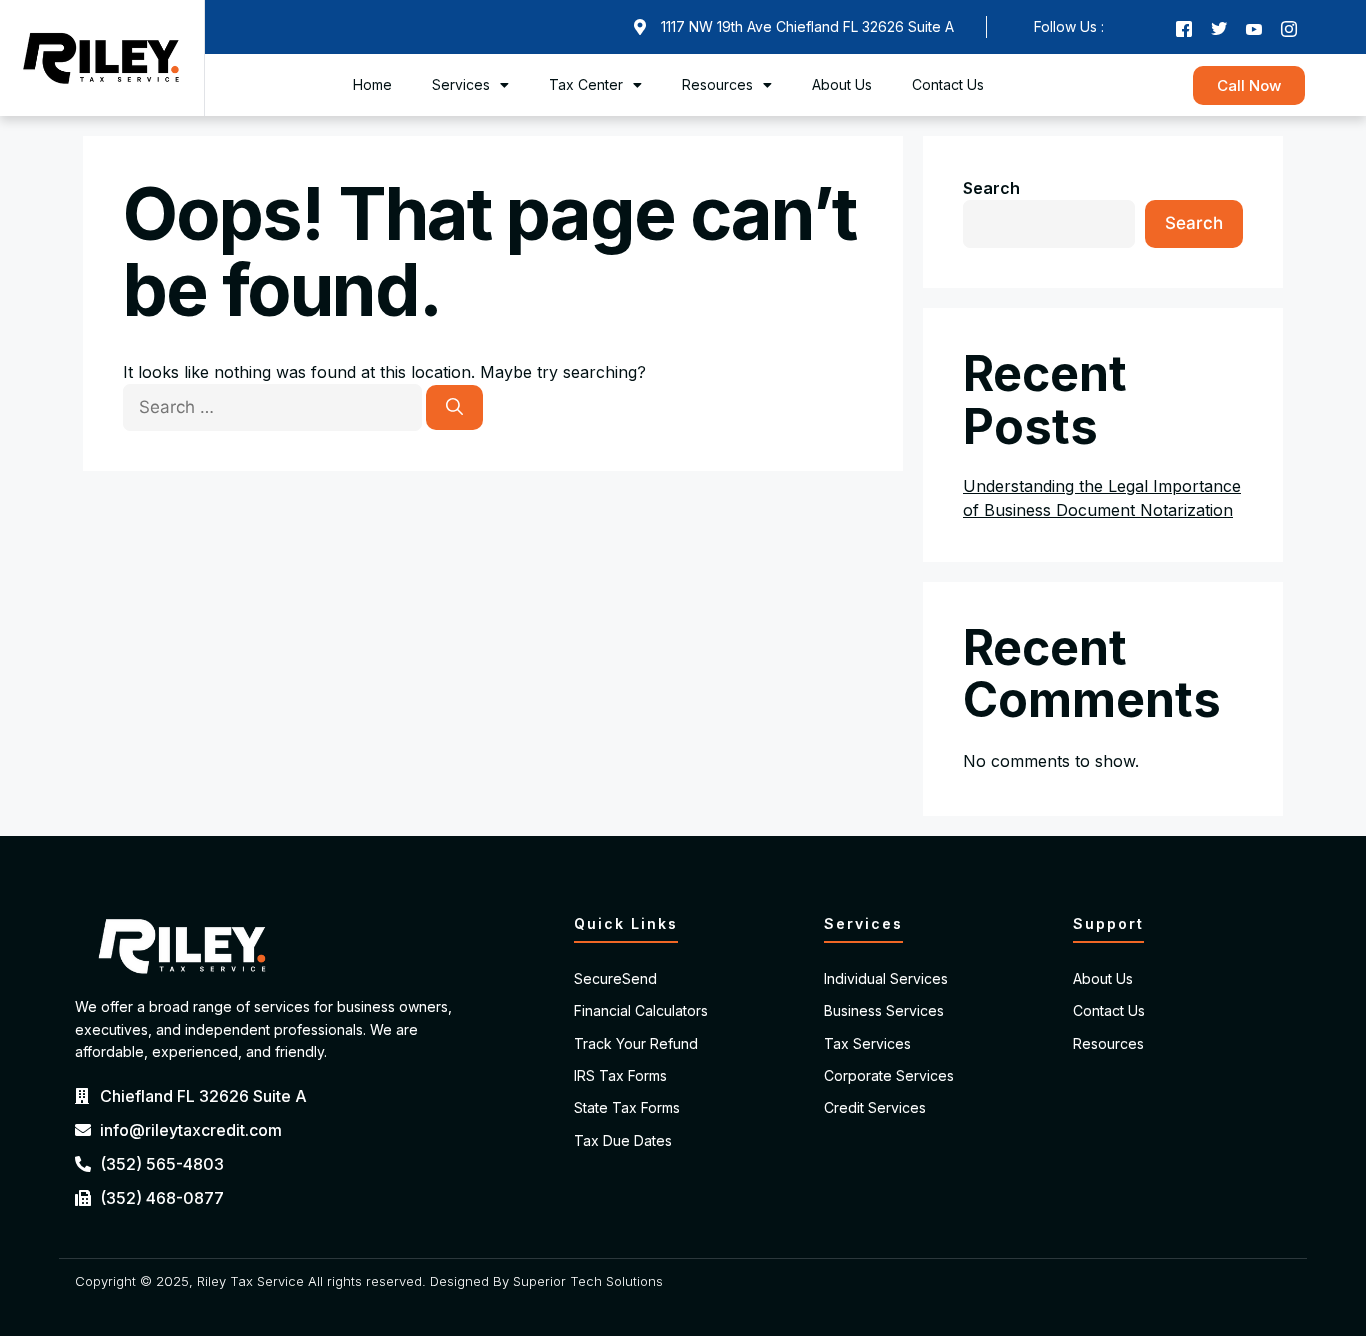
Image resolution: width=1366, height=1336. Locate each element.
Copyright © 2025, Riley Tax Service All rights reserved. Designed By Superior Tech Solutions (369, 1281)
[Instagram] (1289, 27)
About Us (842, 84)
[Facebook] (1184, 27)
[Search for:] (274, 407)
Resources (717, 84)
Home (372, 84)
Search (991, 188)
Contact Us (948, 84)
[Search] (454, 408)
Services (461, 84)
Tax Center (586, 84)
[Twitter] (1219, 27)
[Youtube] (1254, 27)
